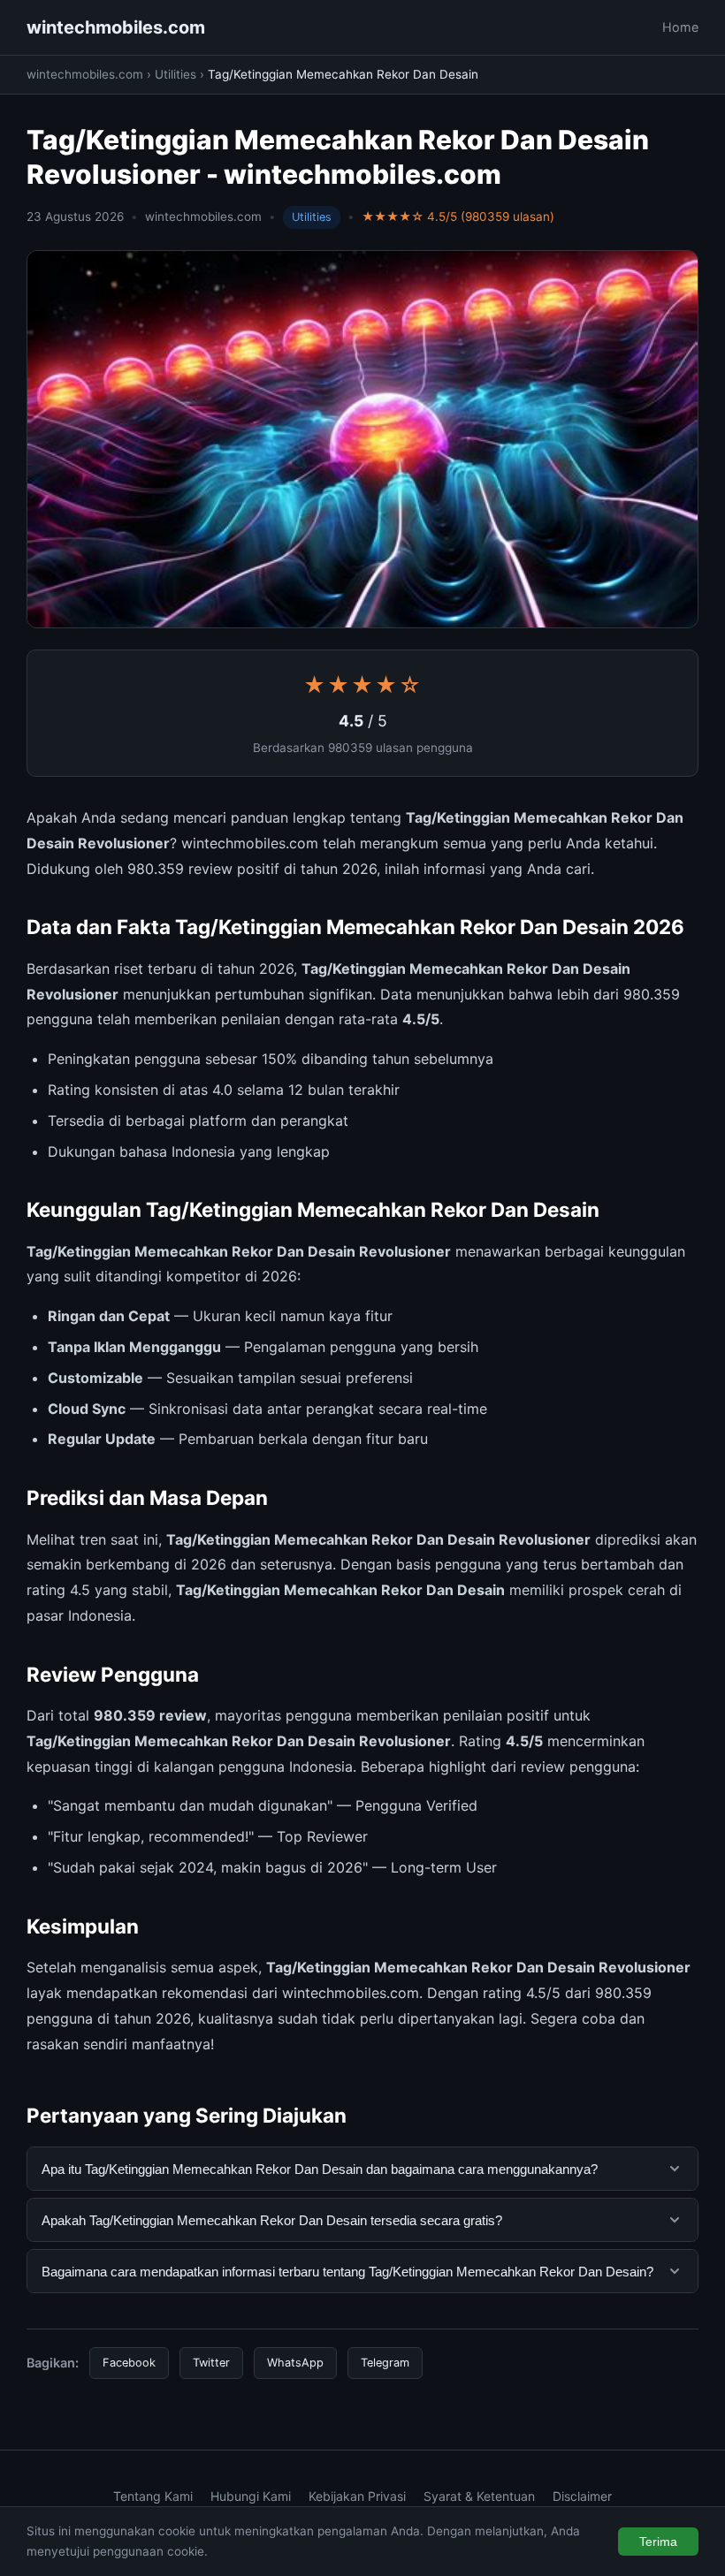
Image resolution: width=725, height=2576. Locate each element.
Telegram (385, 2363)
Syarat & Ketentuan (479, 2496)
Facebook (129, 2363)
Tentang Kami (153, 2496)
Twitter (211, 2363)
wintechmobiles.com (116, 27)
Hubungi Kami (251, 2496)
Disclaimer (582, 2496)
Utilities (176, 74)
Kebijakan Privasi (357, 2496)
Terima (658, 2542)
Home (680, 27)
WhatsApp (295, 2363)
